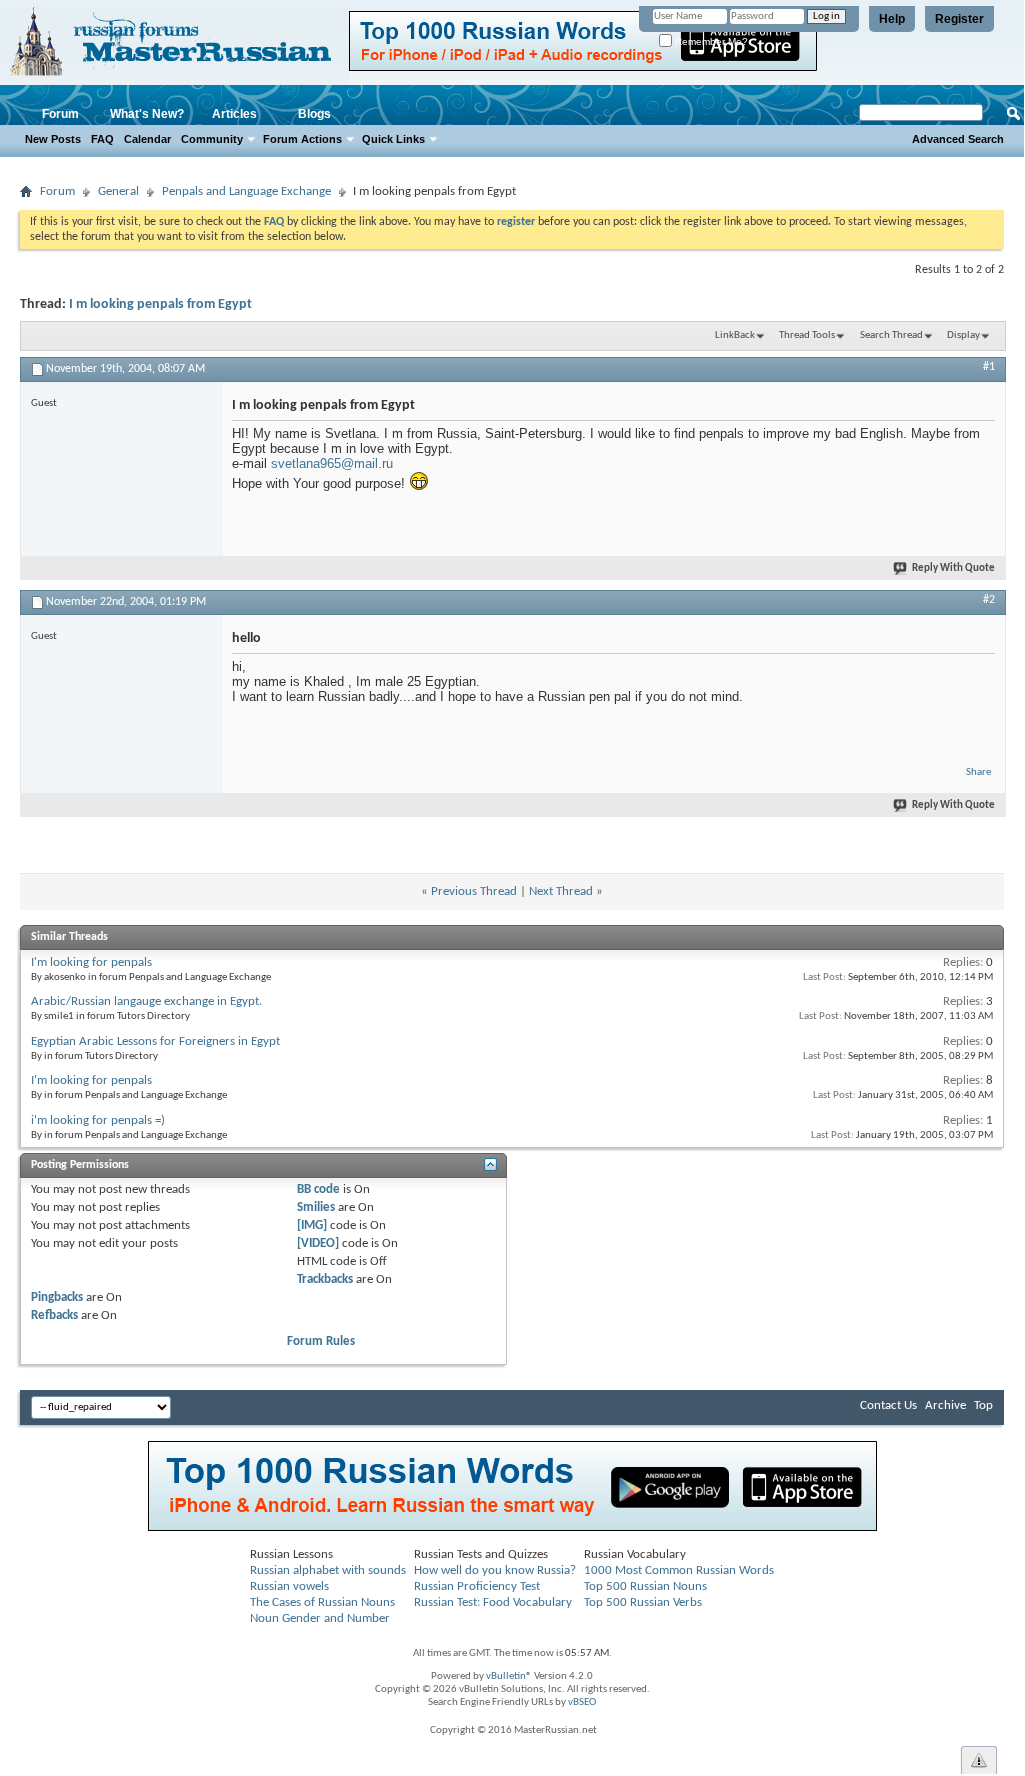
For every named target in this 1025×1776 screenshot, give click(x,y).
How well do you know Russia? (495, 1570)
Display (963, 335)
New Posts (53, 139)
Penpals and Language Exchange (246, 191)
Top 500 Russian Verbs (643, 1602)
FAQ (102, 139)
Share (978, 772)
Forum (60, 114)
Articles (234, 114)
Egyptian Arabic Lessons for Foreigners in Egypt (155, 1041)
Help (892, 19)
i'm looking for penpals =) (98, 1120)
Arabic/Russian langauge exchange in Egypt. (146, 1001)
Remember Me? (710, 41)
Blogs (314, 114)
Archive (945, 1405)
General (118, 191)
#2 (989, 600)
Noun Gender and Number (320, 1618)
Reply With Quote (953, 568)
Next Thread (561, 891)
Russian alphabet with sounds (328, 1570)
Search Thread (891, 335)
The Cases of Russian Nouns (322, 1602)
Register (959, 19)
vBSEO (582, 1702)
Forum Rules (321, 1341)
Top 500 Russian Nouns (645, 1586)
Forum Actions (302, 139)
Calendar (147, 139)
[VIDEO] (318, 1243)
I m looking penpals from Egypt (160, 304)
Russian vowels (289, 1586)
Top (983, 1405)
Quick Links (393, 139)
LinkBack (735, 335)
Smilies (316, 1207)
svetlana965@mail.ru (332, 463)
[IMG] (312, 1225)
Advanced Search (958, 139)
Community (212, 139)
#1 (989, 367)
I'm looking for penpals (91, 962)
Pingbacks (57, 1297)
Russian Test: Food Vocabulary (493, 1602)
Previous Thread (474, 891)
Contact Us (888, 1405)
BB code (318, 1189)
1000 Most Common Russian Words (679, 1570)
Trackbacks (325, 1279)
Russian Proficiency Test (477, 1586)
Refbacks (54, 1315)
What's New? (147, 114)
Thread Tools (807, 335)
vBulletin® (509, 1676)
